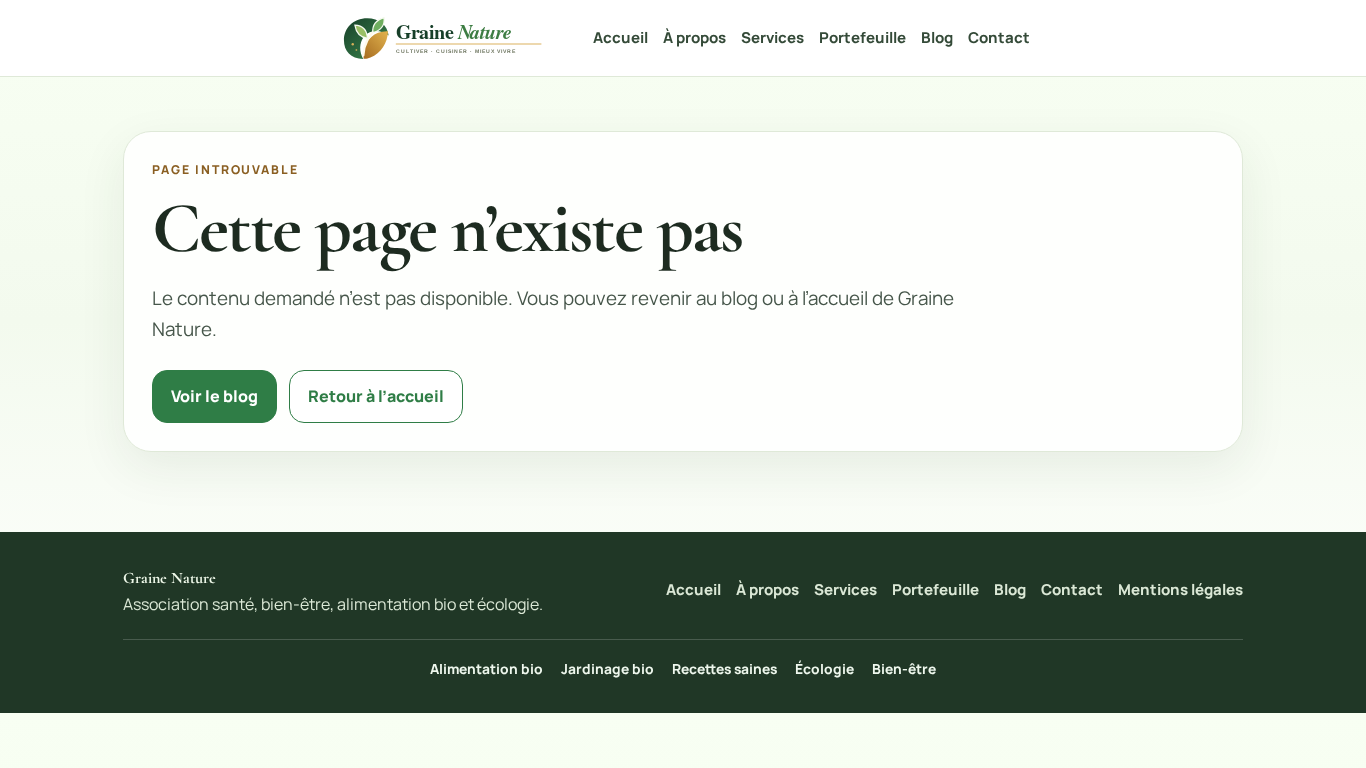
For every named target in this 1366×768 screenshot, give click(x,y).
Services (772, 37)
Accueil (620, 37)
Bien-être (904, 668)
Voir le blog (214, 396)
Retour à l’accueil (376, 396)
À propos (694, 37)
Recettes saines (724, 668)
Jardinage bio (607, 668)
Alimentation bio (486, 668)
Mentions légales (1180, 589)
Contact (999, 37)
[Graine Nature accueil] (445, 38)
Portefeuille (862, 37)
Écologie (824, 668)
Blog (937, 37)
